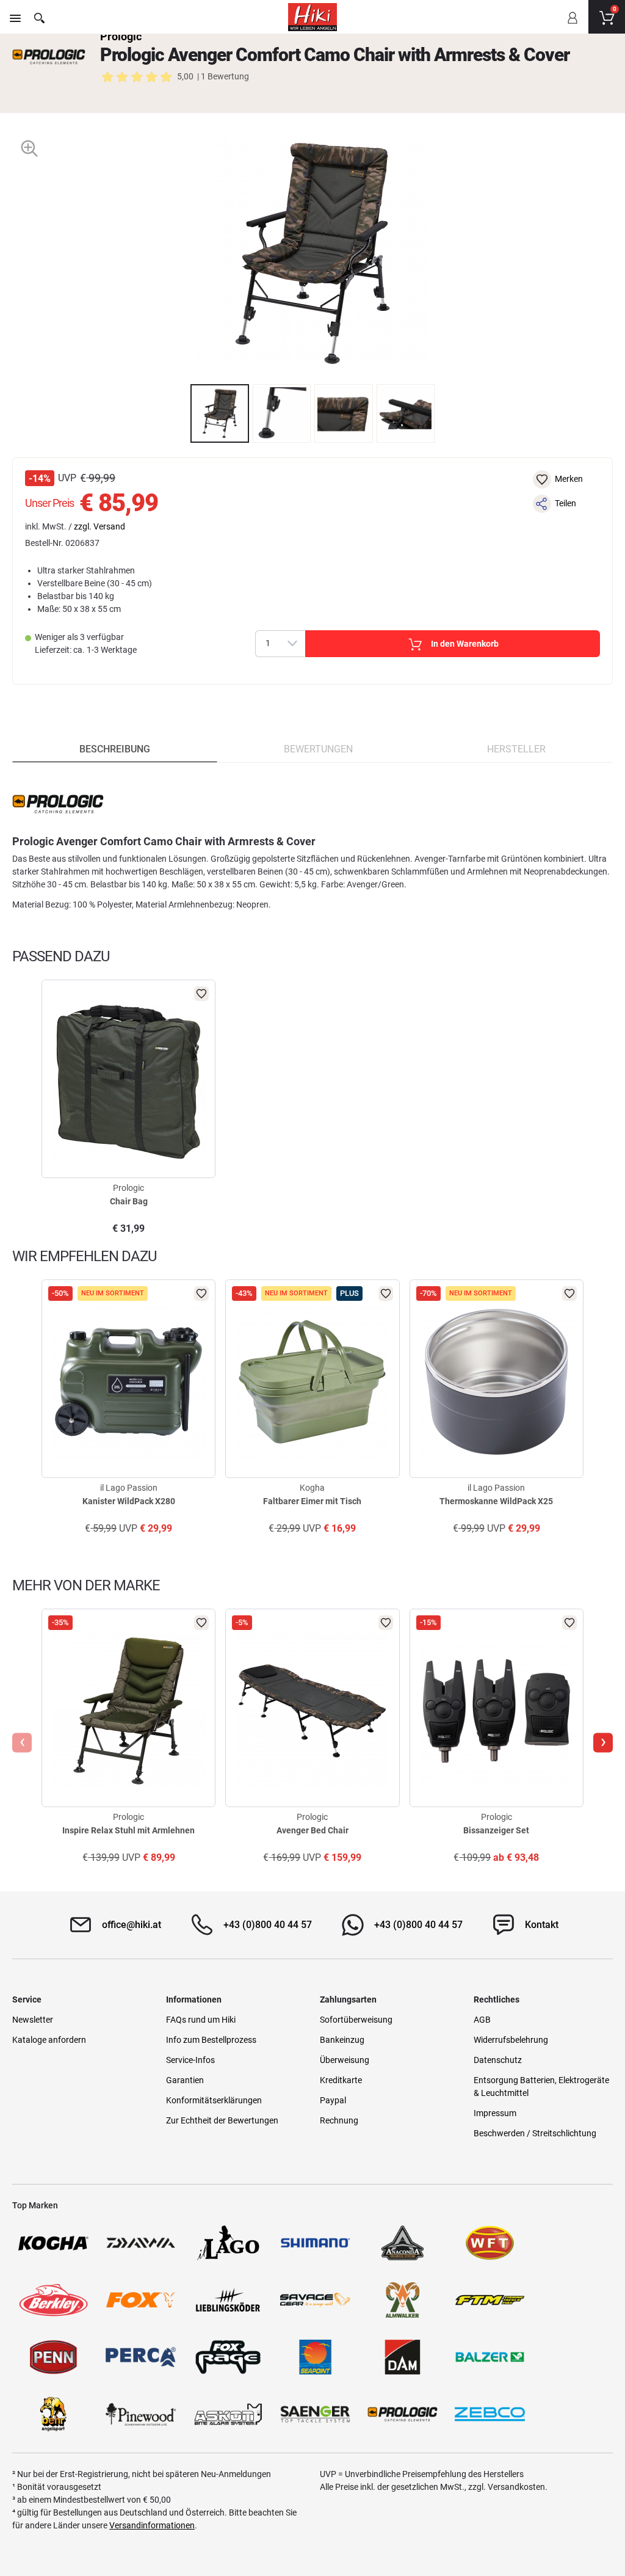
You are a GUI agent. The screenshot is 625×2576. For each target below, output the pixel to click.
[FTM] (490, 2300)
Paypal (333, 2100)
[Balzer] (490, 2357)
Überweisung (345, 2060)
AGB (482, 2020)
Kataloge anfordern (49, 2040)
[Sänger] (315, 2414)
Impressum (495, 2113)
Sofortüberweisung (356, 2020)
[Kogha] (53, 2243)
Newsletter (33, 2020)
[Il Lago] (228, 2243)
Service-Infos (190, 2060)
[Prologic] (49, 57)
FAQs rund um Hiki (201, 2020)
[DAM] (403, 2357)
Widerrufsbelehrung (511, 2040)
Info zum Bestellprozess (211, 2040)
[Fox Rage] (228, 2357)
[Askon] (228, 2414)
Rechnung (339, 2120)
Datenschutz (498, 2060)
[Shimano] (315, 2243)
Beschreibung (115, 749)
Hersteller (516, 749)
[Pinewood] (141, 2414)
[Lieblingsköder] (228, 2300)
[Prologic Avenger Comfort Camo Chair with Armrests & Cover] (220, 413)
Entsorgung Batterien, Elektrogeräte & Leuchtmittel (541, 2087)
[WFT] (490, 2243)
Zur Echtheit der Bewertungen (222, 2120)
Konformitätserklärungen (214, 2100)
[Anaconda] (403, 2243)
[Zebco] (490, 2414)
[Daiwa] (141, 2243)
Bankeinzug (342, 2040)
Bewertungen (318, 749)
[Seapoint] (315, 2357)
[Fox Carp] (141, 2300)
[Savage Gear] (315, 2300)
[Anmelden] (572, 26)
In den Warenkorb (465, 644)
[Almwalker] (403, 2300)
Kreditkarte (341, 2080)
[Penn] (53, 2357)
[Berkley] (53, 2300)
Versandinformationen (152, 2525)
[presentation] (179, 413)
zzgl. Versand (99, 526)
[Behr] (53, 2414)
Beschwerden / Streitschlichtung (535, 2133)
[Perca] (141, 2357)
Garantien (185, 2080)
